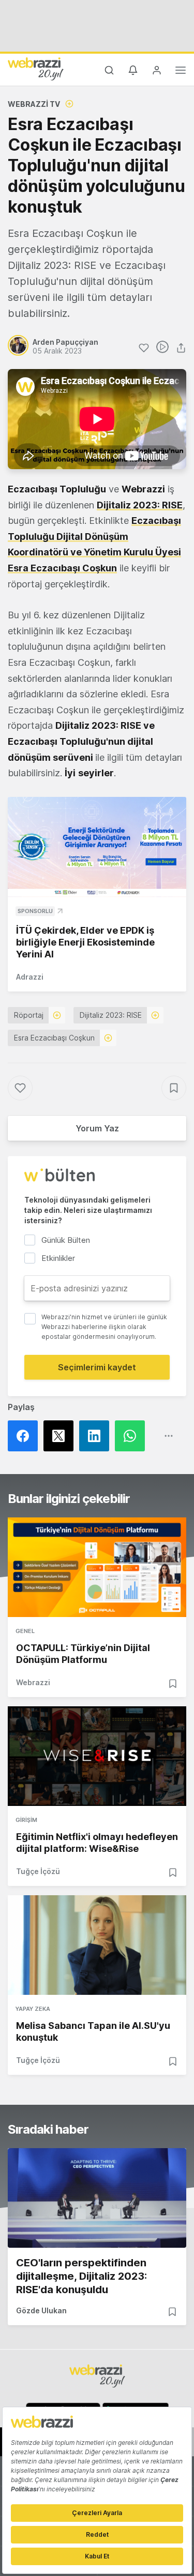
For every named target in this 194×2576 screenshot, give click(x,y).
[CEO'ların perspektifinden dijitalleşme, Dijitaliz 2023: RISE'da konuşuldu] (97, 2198)
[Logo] (36, 69)
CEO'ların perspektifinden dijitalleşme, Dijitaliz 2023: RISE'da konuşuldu (81, 2276)
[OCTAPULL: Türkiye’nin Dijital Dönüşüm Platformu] (97, 1567)
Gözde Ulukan (41, 2310)
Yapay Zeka (33, 2009)
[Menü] (181, 72)
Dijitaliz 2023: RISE (140, 505)
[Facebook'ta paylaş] (26, 1436)
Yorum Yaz (97, 1128)
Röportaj (29, 1015)
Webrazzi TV (34, 104)
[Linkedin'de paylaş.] (97, 1436)
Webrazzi (33, 1682)
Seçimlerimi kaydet (97, 1367)
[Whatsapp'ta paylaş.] (133, 1436)
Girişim (26, 1820)
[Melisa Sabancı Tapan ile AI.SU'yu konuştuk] (97, 1945)
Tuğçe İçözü (38, 1871)
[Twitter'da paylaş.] (61, 1436)
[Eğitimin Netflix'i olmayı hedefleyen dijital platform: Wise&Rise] (97, 1756)
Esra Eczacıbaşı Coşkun (54, 1038)
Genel (25, 1631)
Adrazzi (30, 977)
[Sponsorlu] (97, 847)
